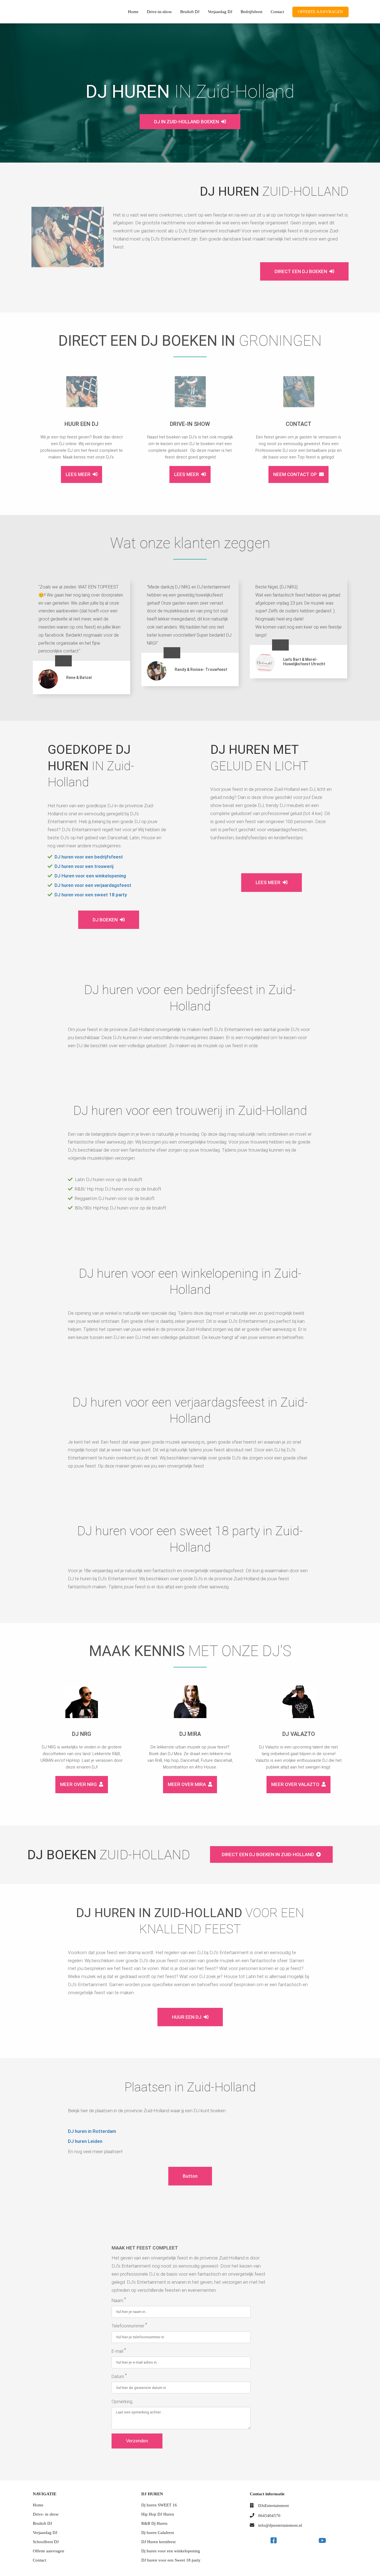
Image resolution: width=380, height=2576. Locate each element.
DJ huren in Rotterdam (92, 2131)
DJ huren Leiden (85, 2141)
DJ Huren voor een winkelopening (90, 876)
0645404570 (269, 2516)
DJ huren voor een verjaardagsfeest (93, 885)
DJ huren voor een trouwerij (84, 866)
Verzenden (137, 2441)
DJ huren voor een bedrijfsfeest (89, 857)
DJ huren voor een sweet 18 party (91, 895)
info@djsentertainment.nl (280, 2525)
